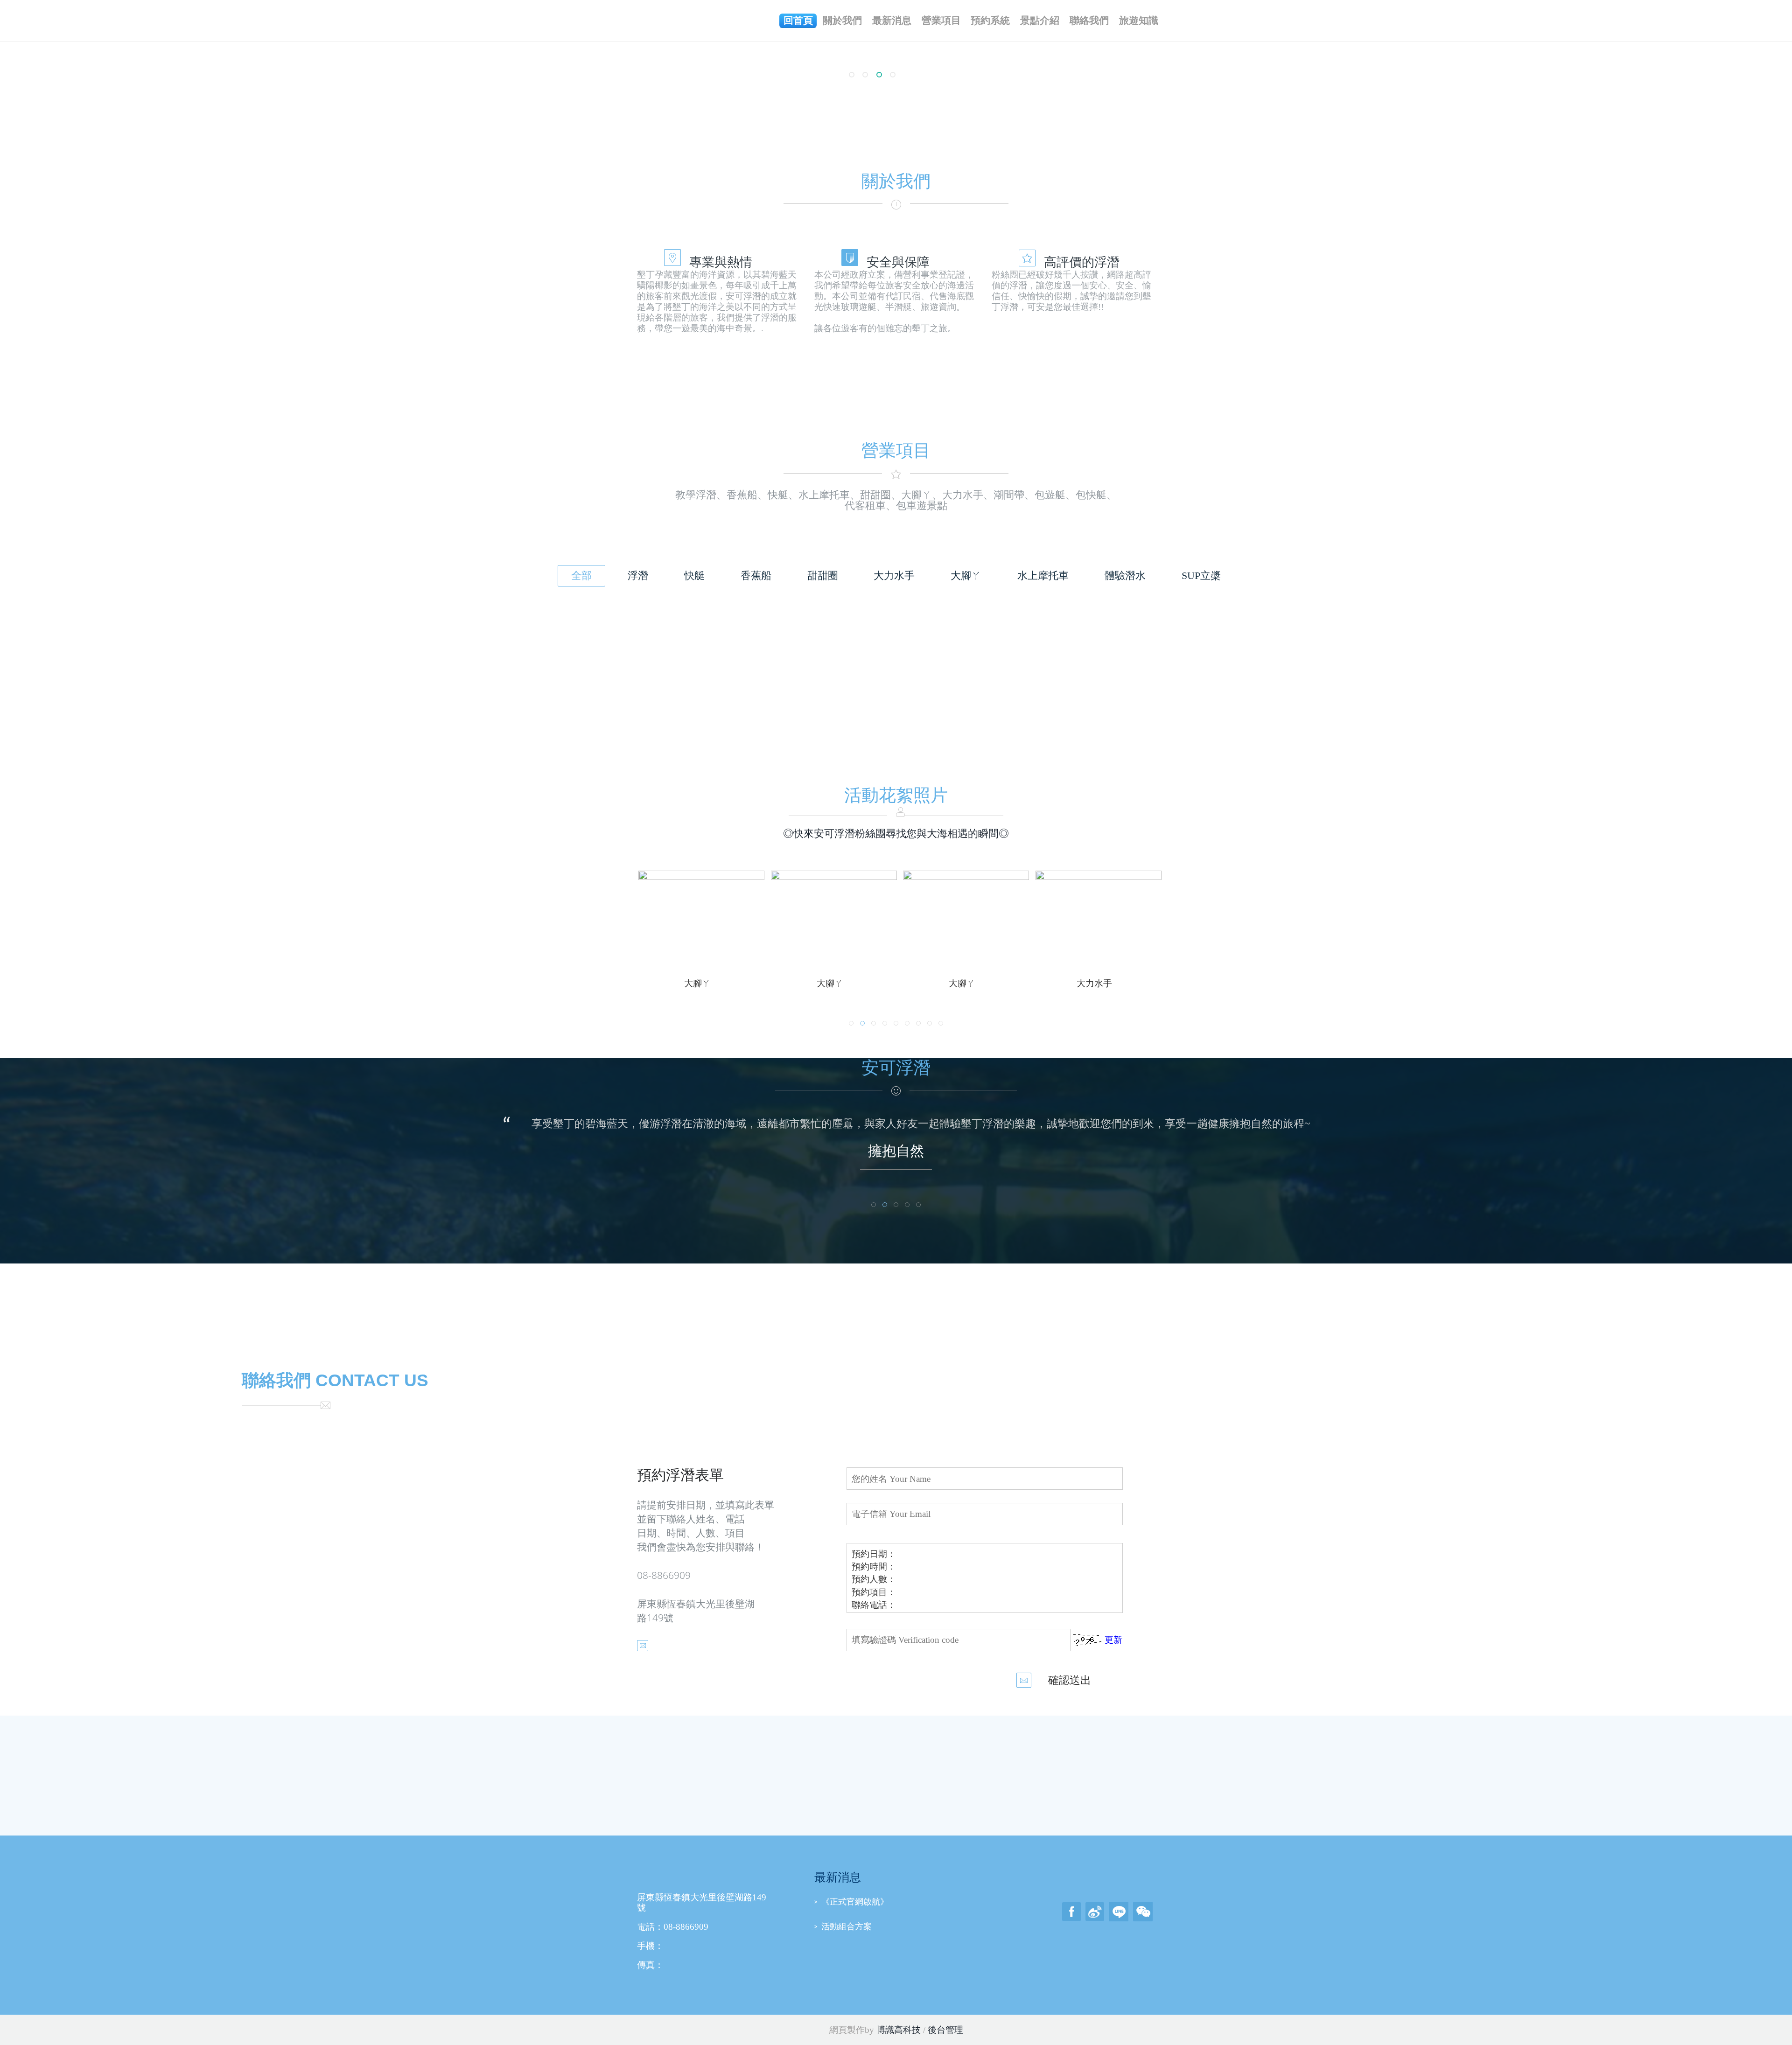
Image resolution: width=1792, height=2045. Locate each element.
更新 (1113, 1640)
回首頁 (798, 21)
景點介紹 (1040, 21)
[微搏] (1095, 1911)
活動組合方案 (847, 1926)
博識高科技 (899, 2030)
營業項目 (941, 21)
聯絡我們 (1089, 21)
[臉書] (1071, 1911)
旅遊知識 (1139, 21)
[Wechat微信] (1143, 1911)
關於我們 (842, 21)
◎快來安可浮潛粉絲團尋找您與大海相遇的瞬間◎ (896, 834)
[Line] (1119, 1911)
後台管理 (945, 2030)
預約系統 (990, 21)
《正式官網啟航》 (855, 1902)
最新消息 (892, 21)
